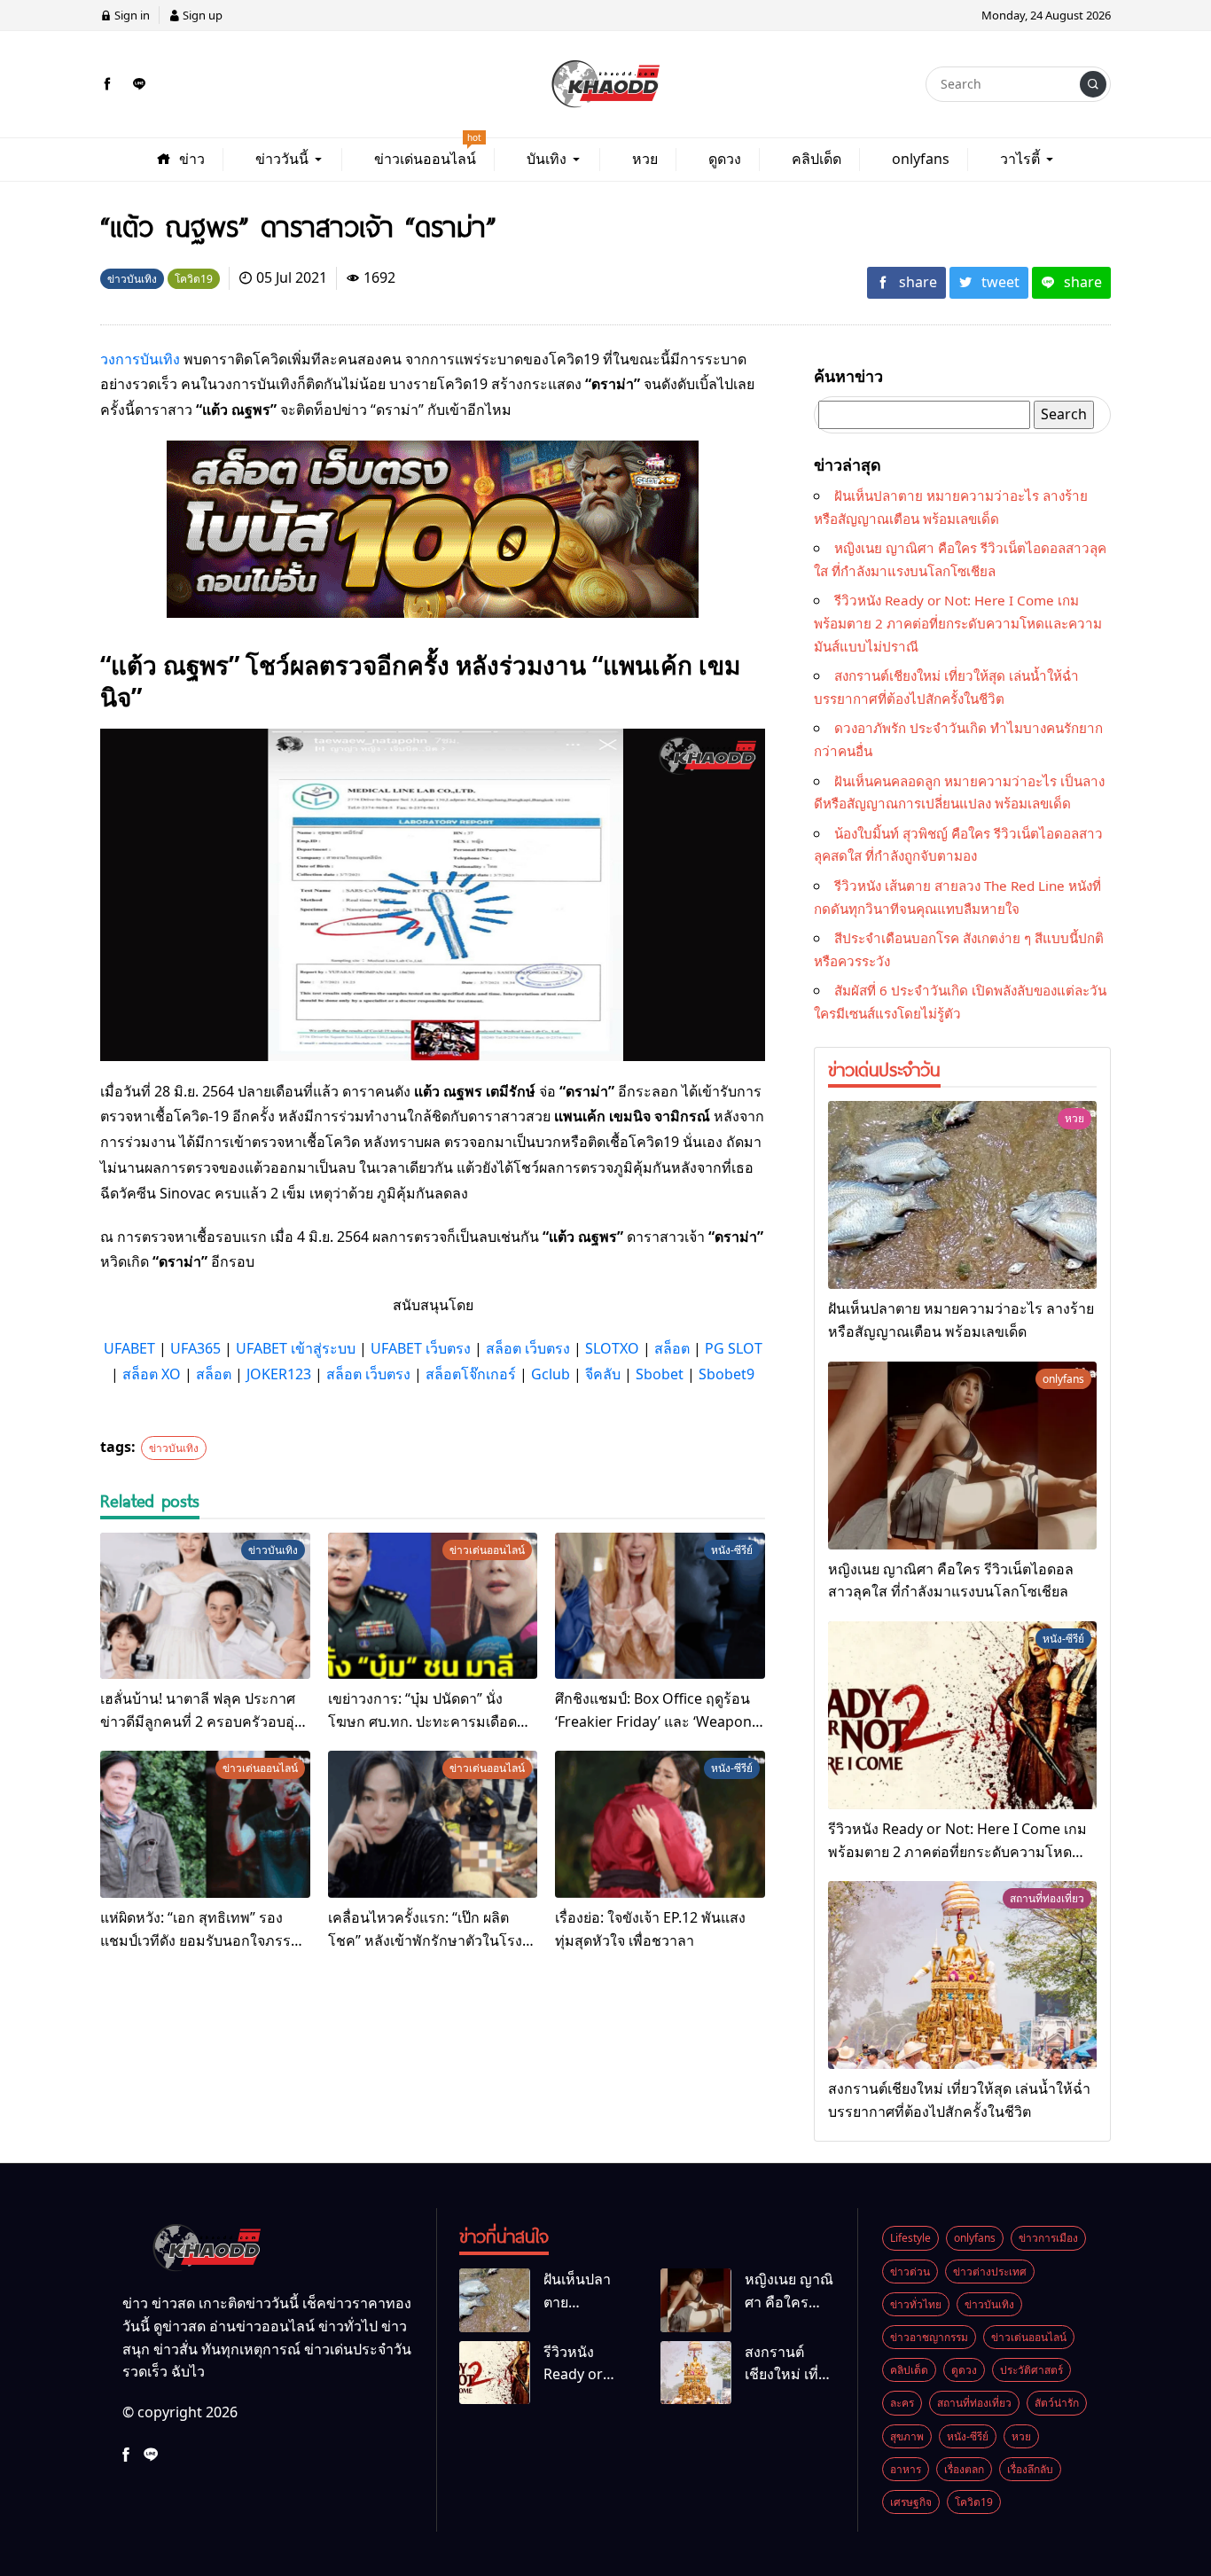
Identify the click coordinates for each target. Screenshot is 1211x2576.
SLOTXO (612, 1348)
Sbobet (660, 1374)
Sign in (131, 15)
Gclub (551, 1374)
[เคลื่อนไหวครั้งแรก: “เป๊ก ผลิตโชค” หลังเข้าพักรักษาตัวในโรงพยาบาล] (433, 1824)
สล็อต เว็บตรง (528, 1348)
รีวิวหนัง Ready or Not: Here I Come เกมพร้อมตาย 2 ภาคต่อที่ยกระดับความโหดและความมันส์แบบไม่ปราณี (958, 623)
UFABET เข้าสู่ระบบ (296, 1348)
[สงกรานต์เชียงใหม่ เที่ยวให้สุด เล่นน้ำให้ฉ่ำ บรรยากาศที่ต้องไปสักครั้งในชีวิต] (962, 1975)
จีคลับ (603, 1374)
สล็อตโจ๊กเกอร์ (471, 1374)
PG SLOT (734, 1348)
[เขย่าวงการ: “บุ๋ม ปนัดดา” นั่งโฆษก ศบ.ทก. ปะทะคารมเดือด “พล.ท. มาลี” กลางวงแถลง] (433, 1606)
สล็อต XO (152, 1374)
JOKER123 (279, 1374)
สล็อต (672, 1348)
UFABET (129, 1348)
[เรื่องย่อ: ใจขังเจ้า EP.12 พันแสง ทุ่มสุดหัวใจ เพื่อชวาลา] (660, 1824)
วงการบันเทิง (140, 359)
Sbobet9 (727, 1374)
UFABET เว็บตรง (421, 1348)
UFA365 (195, 1348)
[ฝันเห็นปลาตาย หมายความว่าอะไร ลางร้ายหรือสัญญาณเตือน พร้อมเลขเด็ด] (962, 1195)
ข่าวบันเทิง (174, 1448)
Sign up (201, 15)
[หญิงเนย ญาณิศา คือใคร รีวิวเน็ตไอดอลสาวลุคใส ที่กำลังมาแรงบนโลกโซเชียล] (962, 1456)
